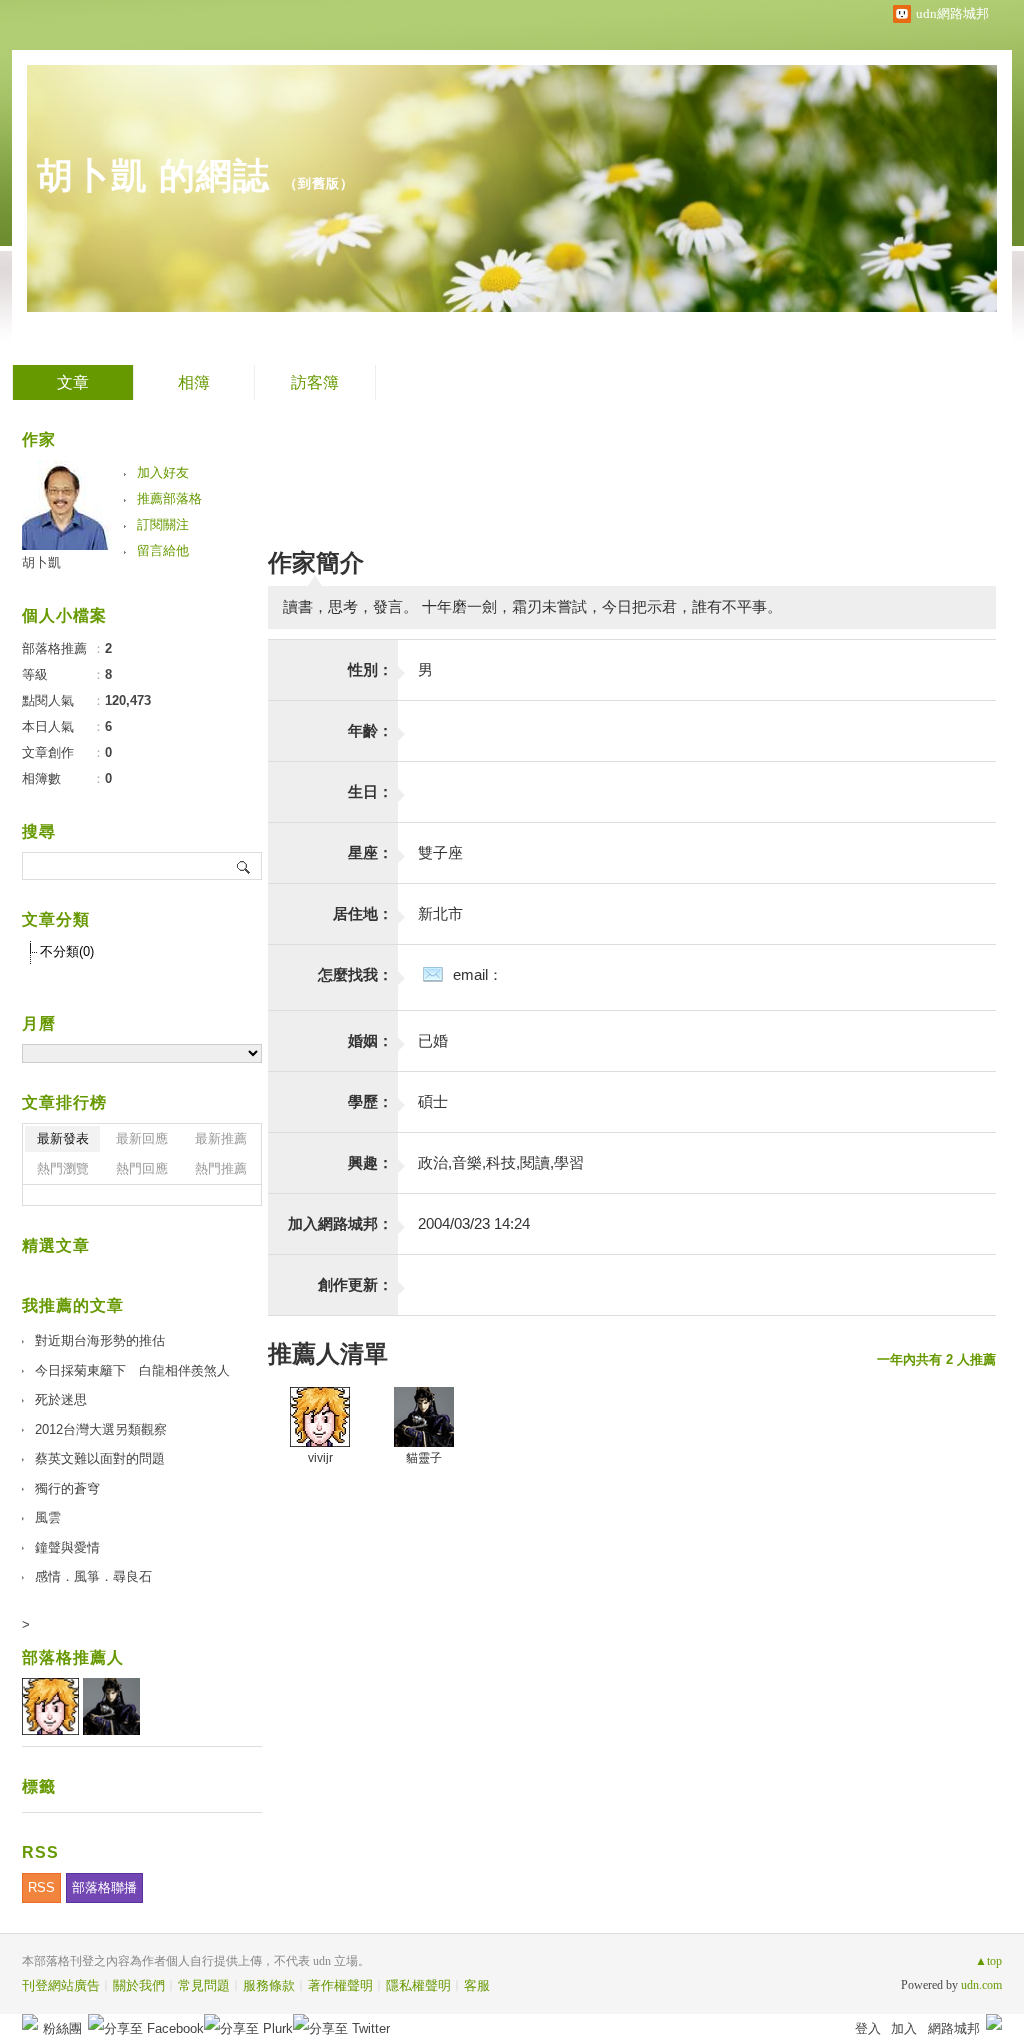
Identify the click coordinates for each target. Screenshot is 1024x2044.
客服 (477, 1985)
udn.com (981, 1985)
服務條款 (269, 1985)
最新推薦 (221, 1138)
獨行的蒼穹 (67, 1488)
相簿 (194, 382)
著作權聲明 (340, 1985)
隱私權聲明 (418, 1985)
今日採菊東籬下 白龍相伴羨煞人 (132, 1370)
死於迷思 (61, 1399)
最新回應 (142, 1138)
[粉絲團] (30, 2022)
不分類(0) (67, 951)
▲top (988, 1961)
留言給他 (163, 550)
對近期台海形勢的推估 (100, 1340)
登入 (868, 2028)
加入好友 (163, 472)
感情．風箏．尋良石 (93, 1576)
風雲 (48, 1517)
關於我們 (139, 1985)
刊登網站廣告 (61, 1985)
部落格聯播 (104, 1887)
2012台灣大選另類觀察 (101, 1429)
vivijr (320, 1458)
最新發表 (63, 1138)
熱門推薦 (221, 1168)
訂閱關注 (163, 524)
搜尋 (244, 866)
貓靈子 (424, 1458)
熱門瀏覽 (63, 1168)
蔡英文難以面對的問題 (100, 1458)
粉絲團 (62, 2028)
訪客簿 (315, 382)
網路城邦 (954, 2028)
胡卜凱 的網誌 (153, 175)
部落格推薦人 (73, 1657)
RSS (41, 1887)
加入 (904, 2028)
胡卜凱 (41, 562)
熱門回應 (142, 1168)
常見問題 (204, 1985)
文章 (73, 382)
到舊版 (319, 183)
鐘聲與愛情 (67, 1547)
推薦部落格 (169, 498)
